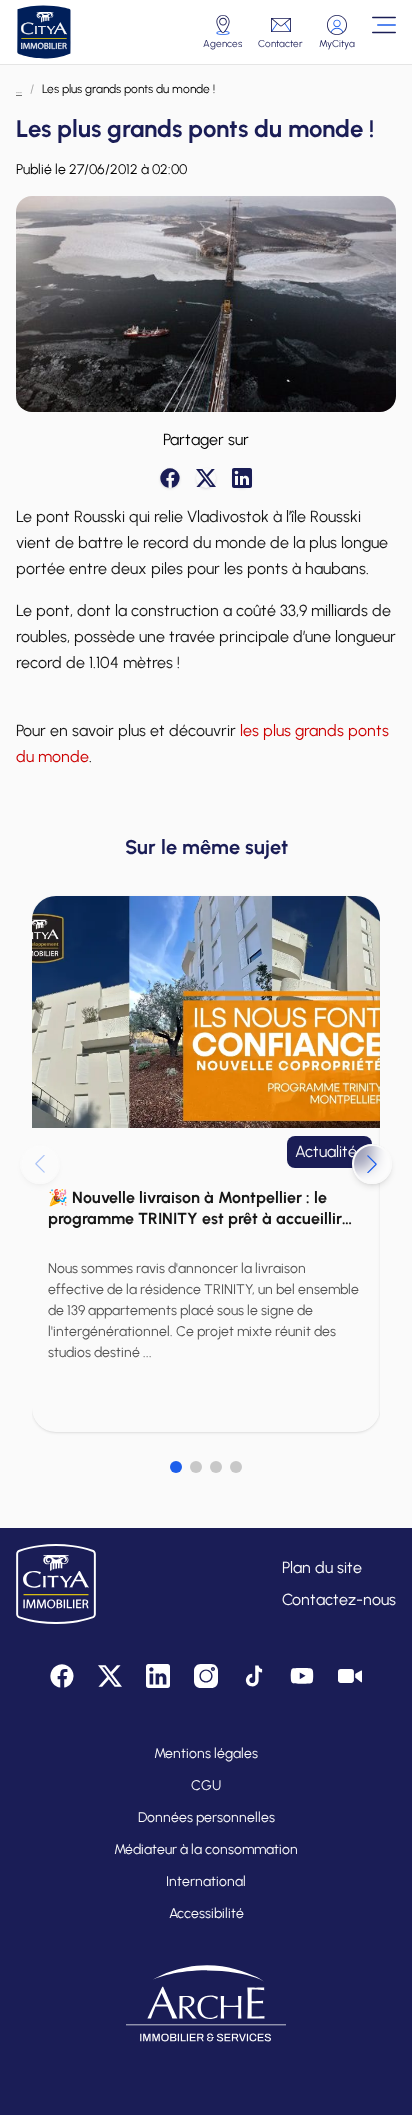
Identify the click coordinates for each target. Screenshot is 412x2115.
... (19, 89)
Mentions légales (206, 1753)
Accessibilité (206, 1913)
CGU (206, 1785)
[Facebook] (170, 478)
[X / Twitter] (206, 478)
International (206, 1881)
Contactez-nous (339, 1599)
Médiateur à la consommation (206, 1849)
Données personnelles (206, 1817)
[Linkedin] (242, 478)
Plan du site (322, 1567)
